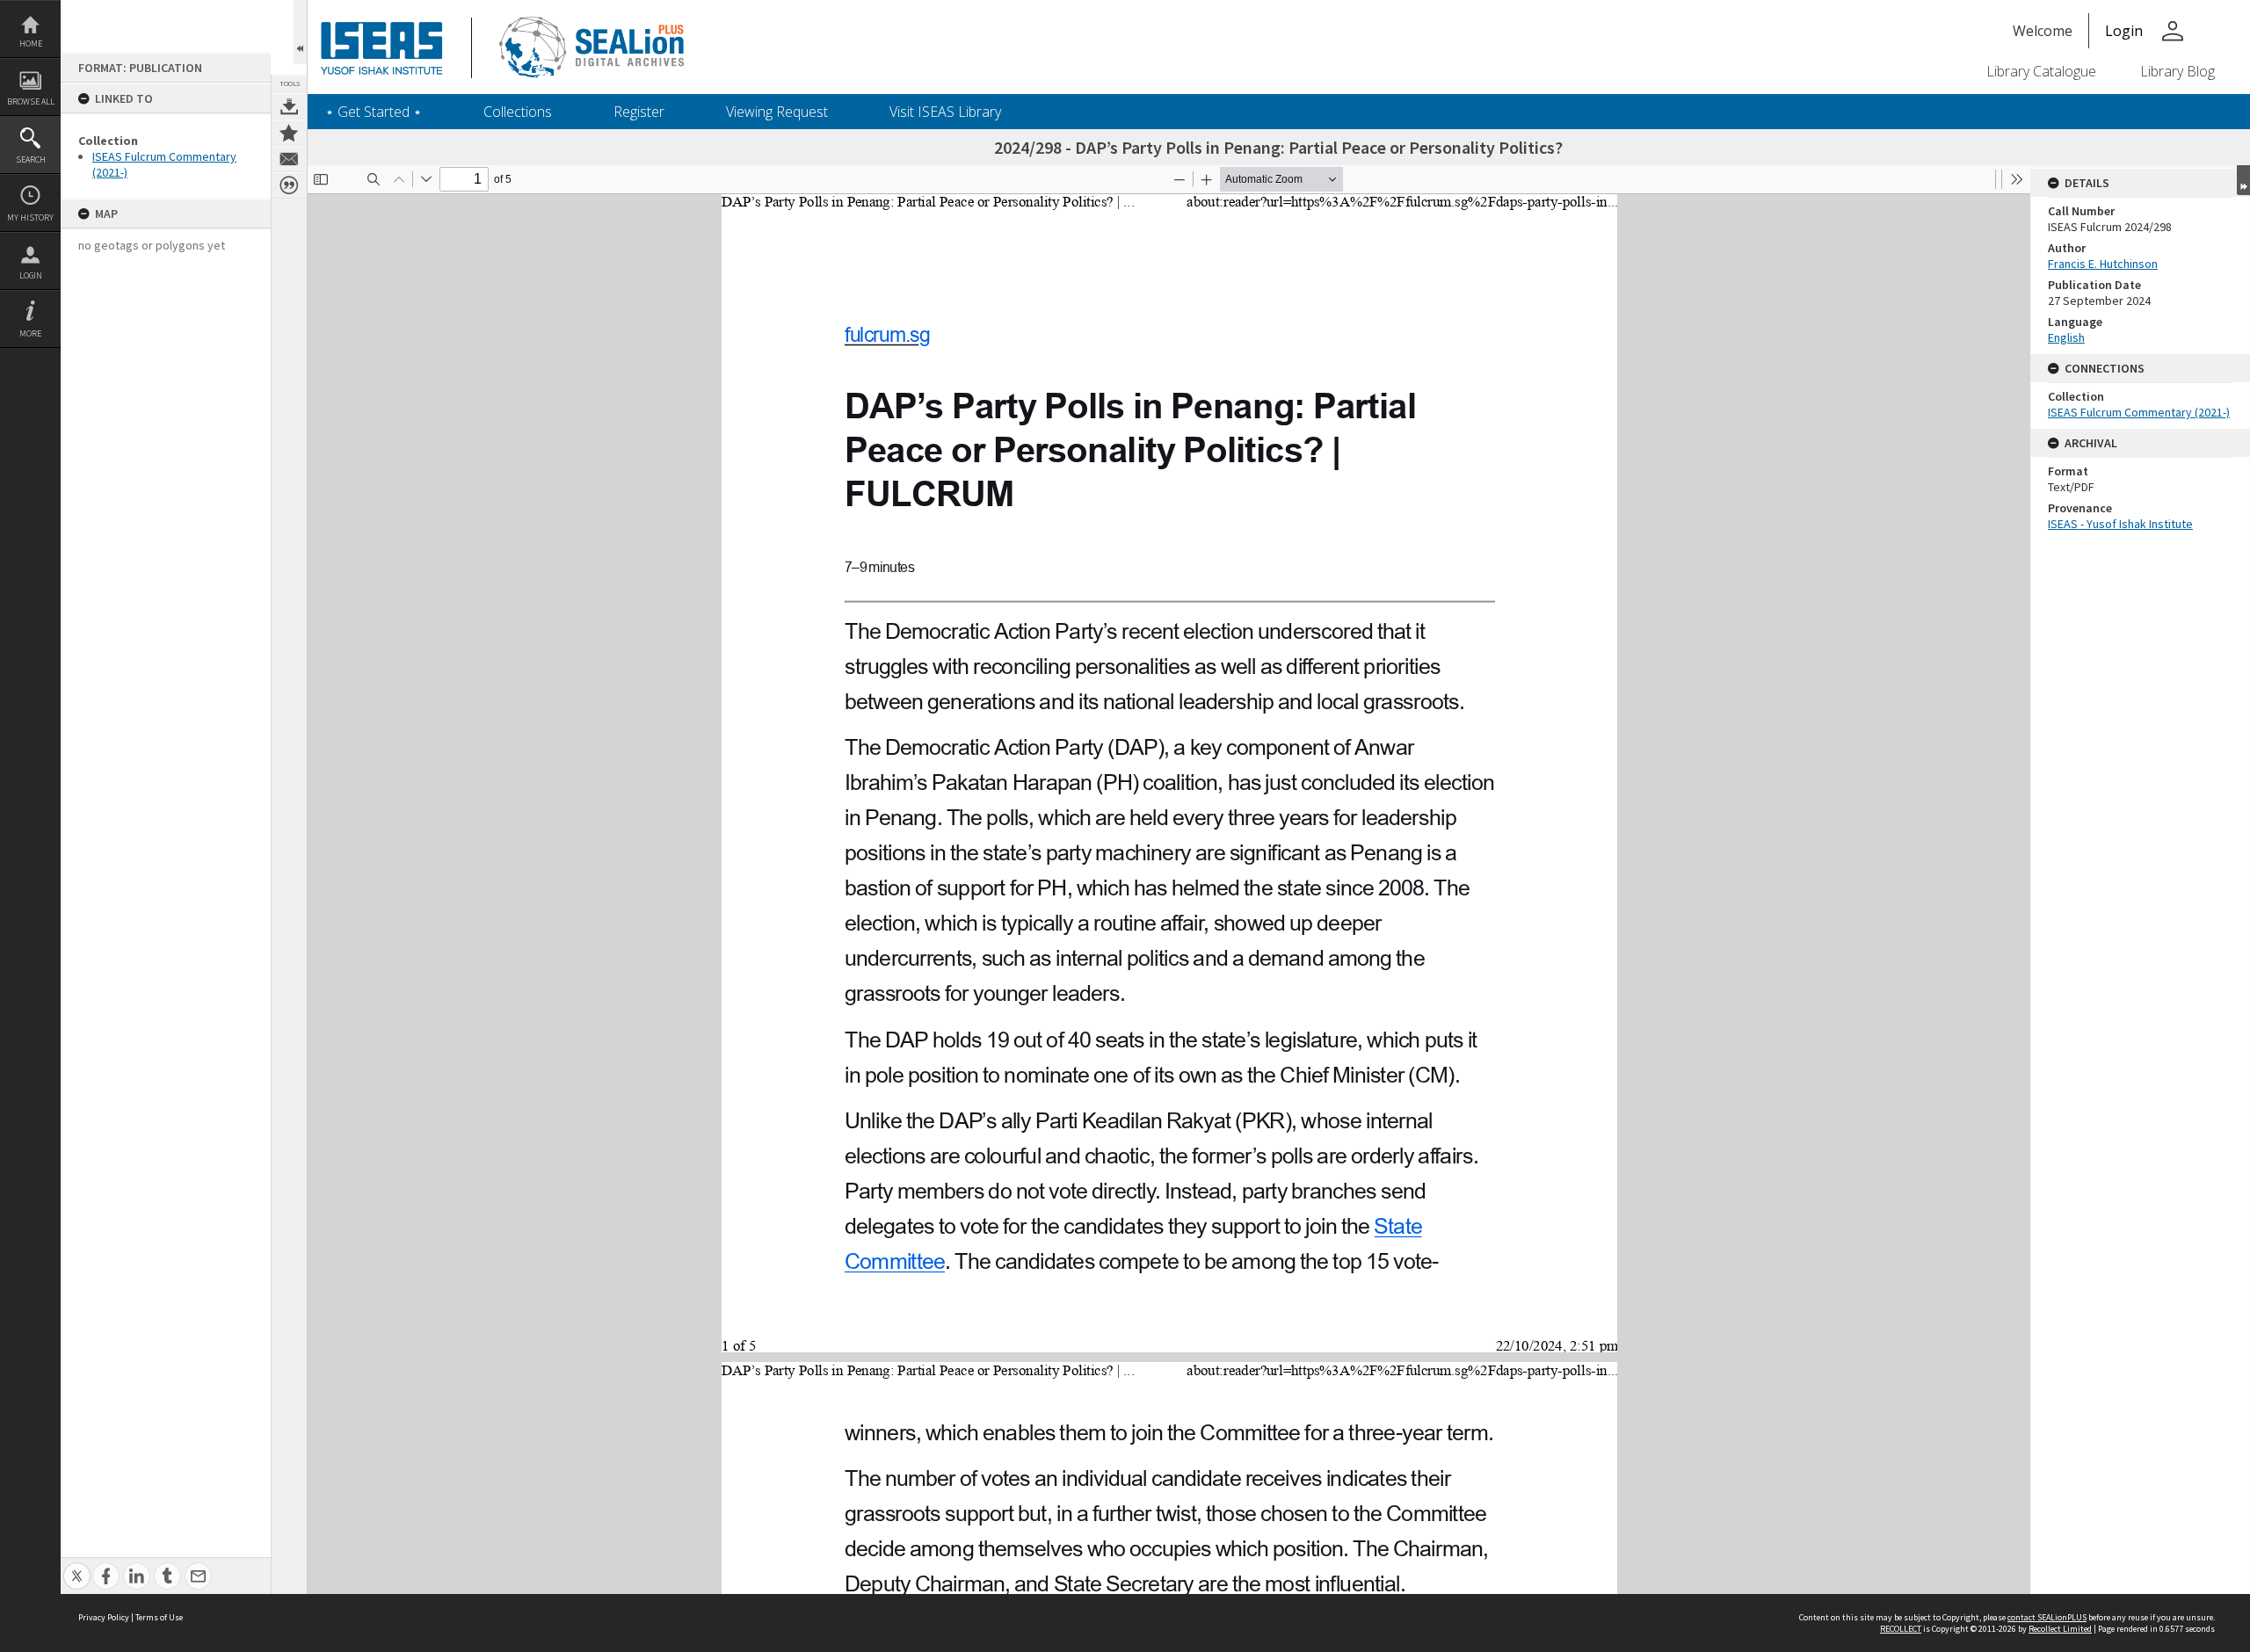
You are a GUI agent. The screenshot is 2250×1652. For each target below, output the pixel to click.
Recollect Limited (2060, 1629)
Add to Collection (289, 133)
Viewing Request (777, 112)
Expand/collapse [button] (2243, 180)
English (2066, 337)
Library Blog (2177, 71)
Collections (518, 112)
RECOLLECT (1901, 1629)
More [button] (30, 333)
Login (31, 275)
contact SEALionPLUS (2047, 1617)
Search (31, 159)
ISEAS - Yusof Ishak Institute (2120, 524)
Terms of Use (159, 1617)
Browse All (31, 101)
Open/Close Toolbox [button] (300, 32)
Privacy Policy (104, 1617)
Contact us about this (289, 159)
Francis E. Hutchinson (2103, 264)
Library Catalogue (2041, 71)
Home (31, 43)
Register (639, 112)
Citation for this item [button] (289, 185)
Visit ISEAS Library (945, 112)
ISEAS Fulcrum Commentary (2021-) (2139, 412)
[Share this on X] (77, 1566)
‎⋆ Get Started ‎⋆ (374, 112)
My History (30, 217)
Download (289, 106)
